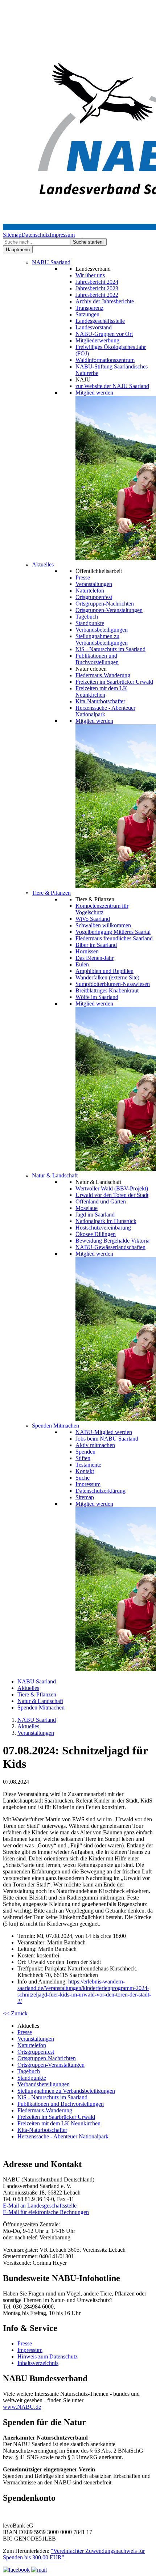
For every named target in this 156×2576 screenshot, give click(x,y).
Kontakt (85, 1471)
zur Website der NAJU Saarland (112, 386)
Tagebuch (87, 617)
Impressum (62, 235)
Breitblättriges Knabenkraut (107, 990)
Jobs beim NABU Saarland (107, 1439)
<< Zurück (15, 2013)
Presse (83, 577)
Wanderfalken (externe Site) (107, 977)
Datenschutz (36, 235)
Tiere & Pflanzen (51, 893)
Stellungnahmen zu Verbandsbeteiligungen (102, 639)
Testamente (88, 1465)
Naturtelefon (90, 591)
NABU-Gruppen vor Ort (104, 334)
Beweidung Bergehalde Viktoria (112, 1241)
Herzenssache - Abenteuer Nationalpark (63, 2136)
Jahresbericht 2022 (97, 295)
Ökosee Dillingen (96, 1234)
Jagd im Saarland (95, 1215)
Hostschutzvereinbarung (103, 1228)
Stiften (83, 1458)
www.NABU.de (22, 2407)
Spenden (85, 1452)
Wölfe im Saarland (97, 997)
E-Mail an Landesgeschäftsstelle (40, 2206)
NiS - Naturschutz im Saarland (110, 649)
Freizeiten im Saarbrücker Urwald (114, 682)
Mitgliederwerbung (97, 340)
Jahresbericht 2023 (97, 288)
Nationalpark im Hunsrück (106, 1221)
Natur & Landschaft (55, 1175)
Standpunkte (90, 623)
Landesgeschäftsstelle (100, 321)
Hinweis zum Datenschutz (48, 2356)
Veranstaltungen (94, 584)
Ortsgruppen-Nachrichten (105, 604)
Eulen (82, 964)
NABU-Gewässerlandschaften (110, 1247)
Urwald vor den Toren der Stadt (112, 1195)
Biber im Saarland (96, 945)
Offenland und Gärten (101, 1201)
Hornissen (87, 951)
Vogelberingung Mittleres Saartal (113, 932)
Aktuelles (43, 564)
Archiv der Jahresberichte (105, 301)
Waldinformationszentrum (105, 360)
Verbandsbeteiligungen (102, 630)
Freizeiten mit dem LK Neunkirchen (101, 692)
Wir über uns (90, 275)
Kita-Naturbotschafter (100, 701)
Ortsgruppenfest (94, 597)
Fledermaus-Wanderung (103, 675)
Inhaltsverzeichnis (38, 2363)
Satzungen (87, 314)
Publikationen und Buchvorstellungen (97, 659)
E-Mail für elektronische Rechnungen (46, 2212)
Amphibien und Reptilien (104, 971)
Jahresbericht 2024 (97, 282)
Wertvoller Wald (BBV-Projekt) (112, 1188)
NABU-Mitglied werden (104, 1432)
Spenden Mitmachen (56, 1426)
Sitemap (12, 235)
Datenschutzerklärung (100, 1491)
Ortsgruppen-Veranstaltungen (109, 610)
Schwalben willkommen (103, 925)
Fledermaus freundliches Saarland (114, 938)
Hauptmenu (18, 250)
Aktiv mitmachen (95, 1445)
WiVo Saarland (93, 919)
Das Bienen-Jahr (95, 958)
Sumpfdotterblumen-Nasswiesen (113, 984)
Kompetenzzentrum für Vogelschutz (102, 909)
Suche (83, 1478)
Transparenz (89, 308)
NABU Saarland (51, 262)
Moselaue (87, 1208)
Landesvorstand (94, 327)
